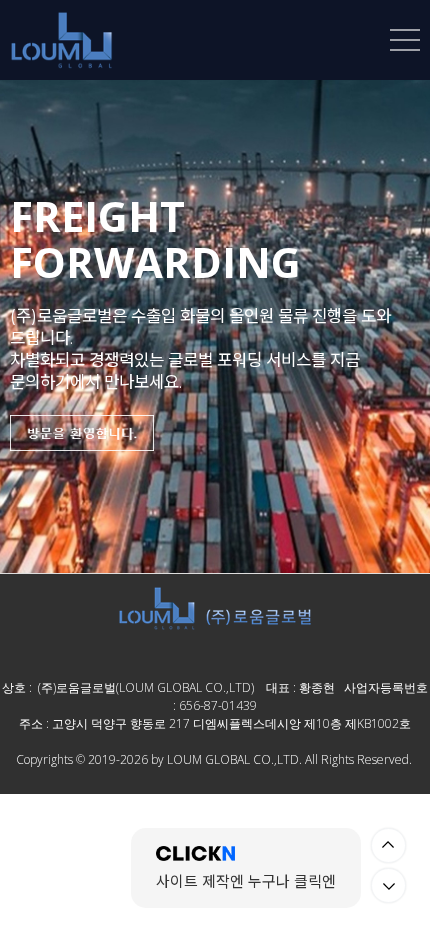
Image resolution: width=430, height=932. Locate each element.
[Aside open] (405, 40)
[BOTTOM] (388, 885)
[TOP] (388, 845)
